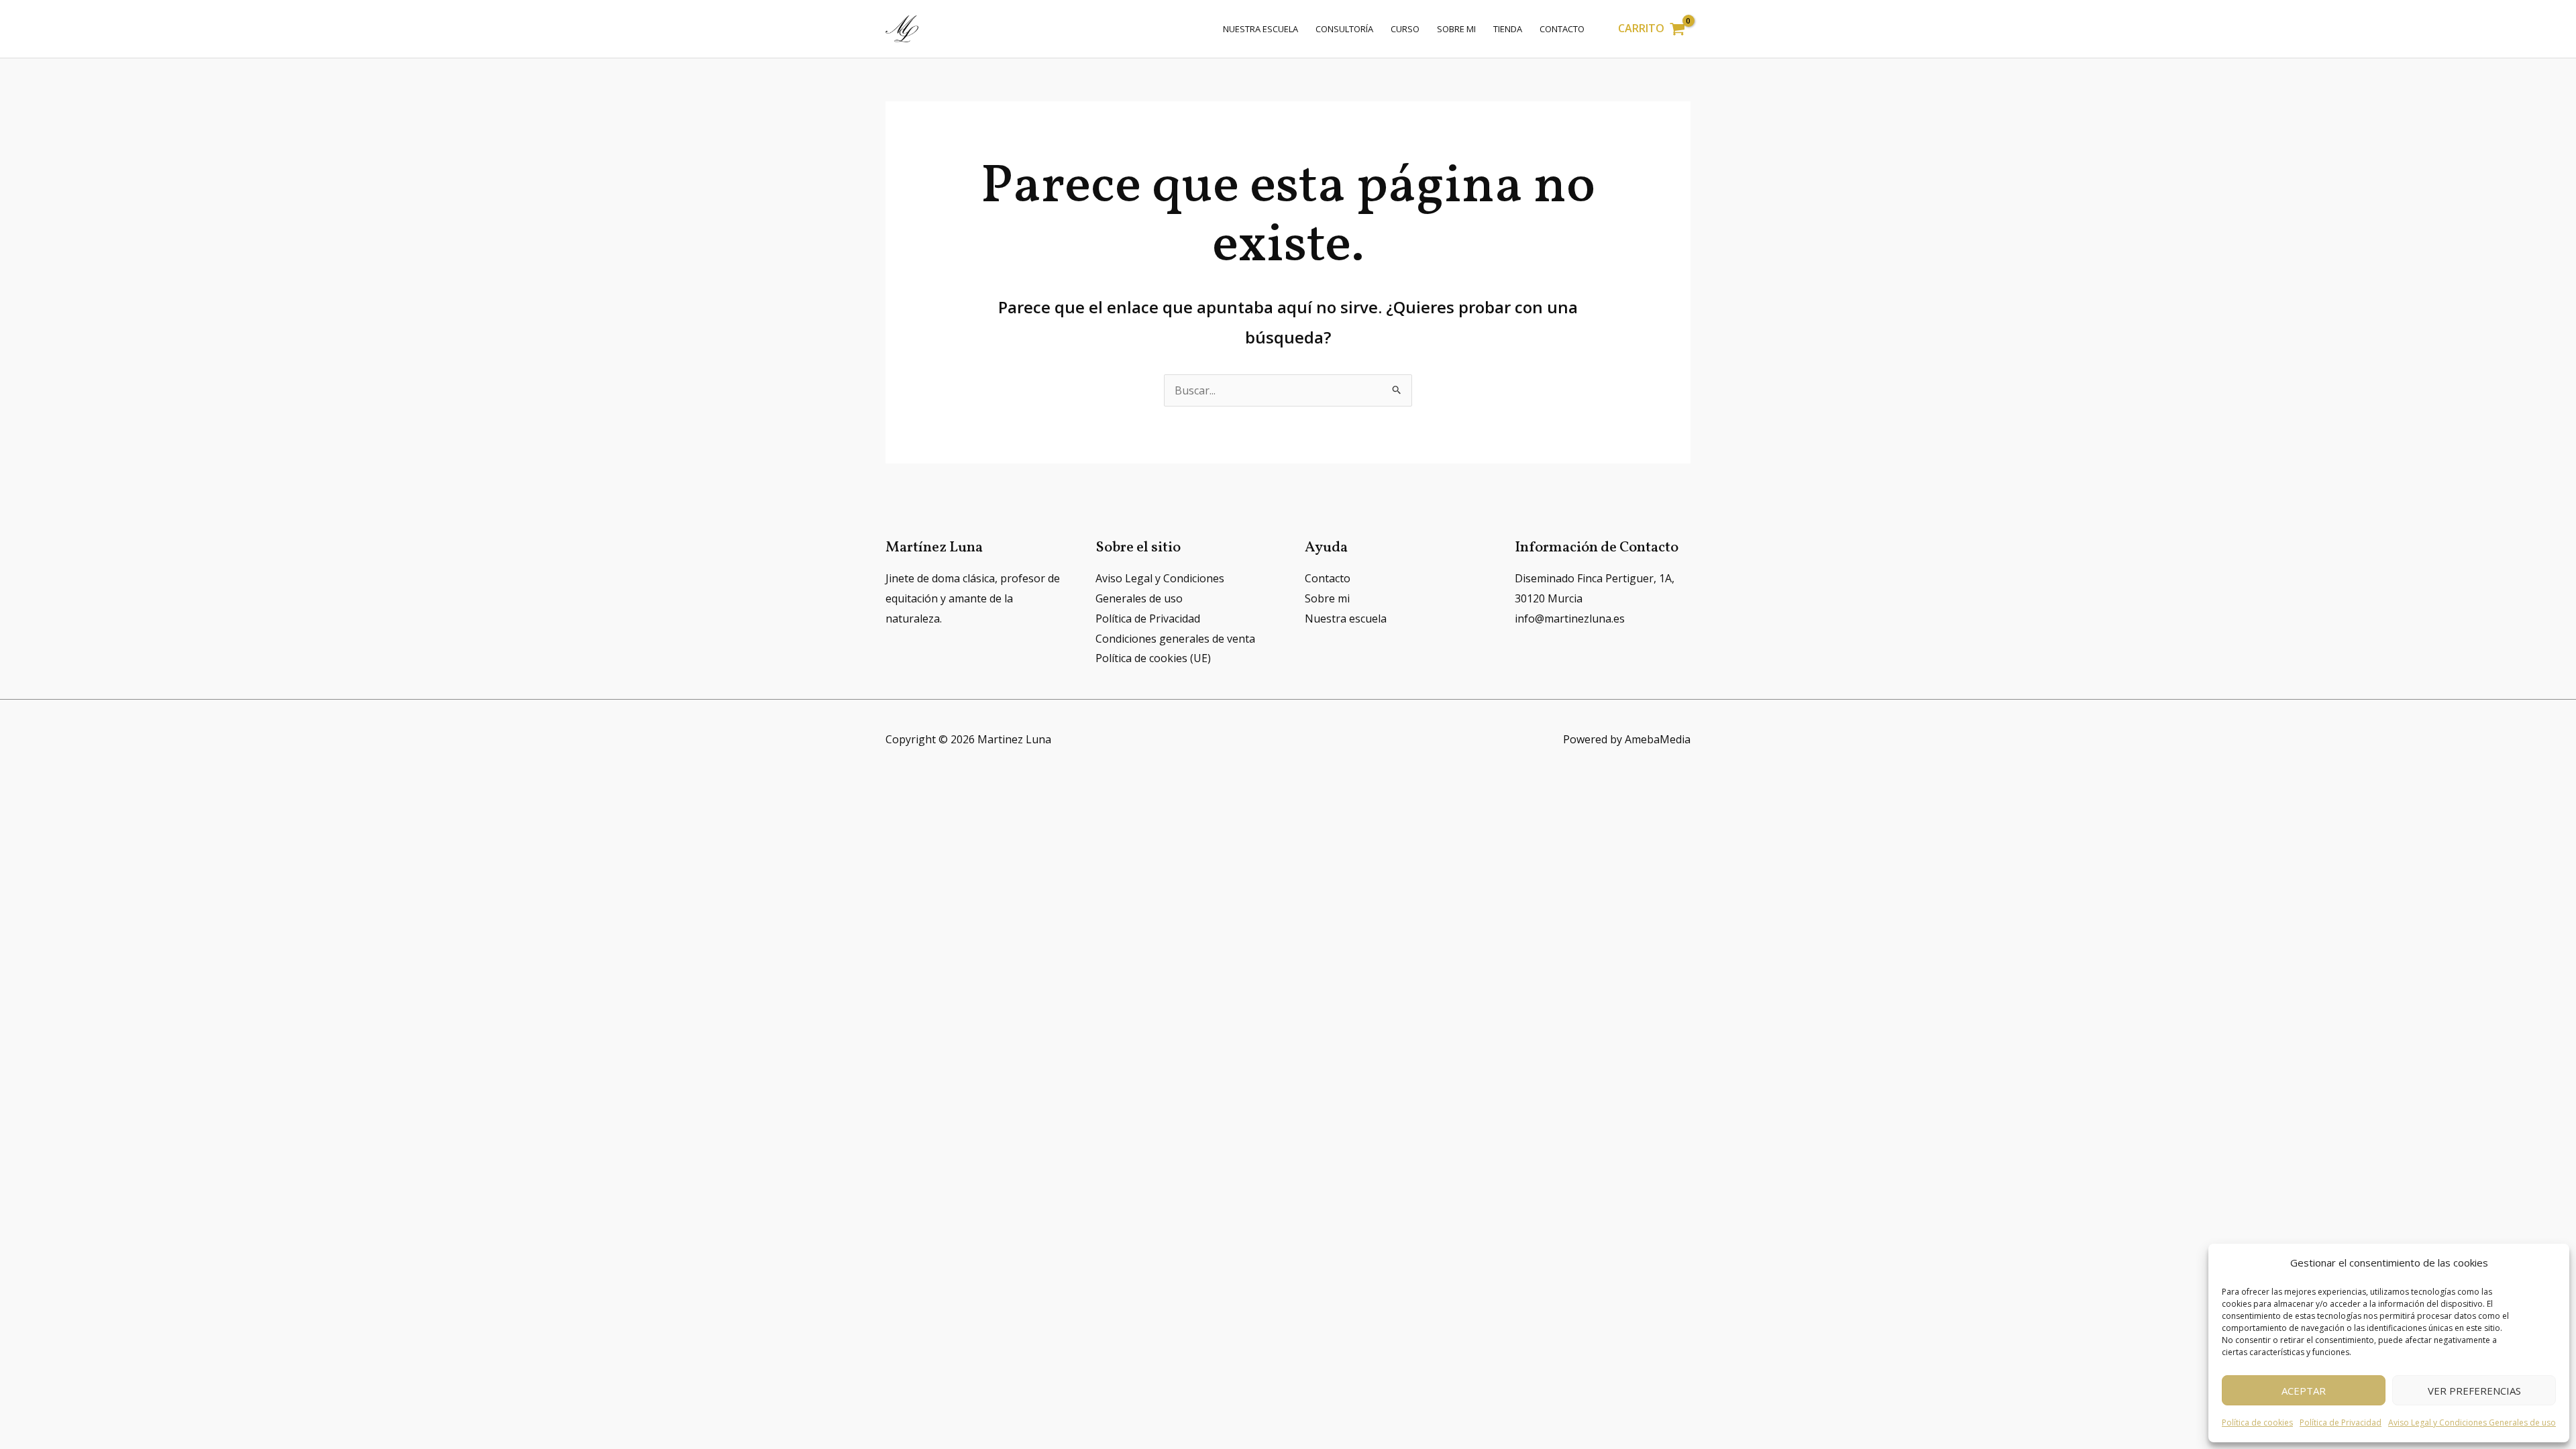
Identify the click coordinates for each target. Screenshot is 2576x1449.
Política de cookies (2257, 1423)
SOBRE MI (1456, 29)
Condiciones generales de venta (1175, 639)
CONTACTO (1562, 29)
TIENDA (1508, 29)
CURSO (1405, 29)
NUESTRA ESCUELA (1260, 29)
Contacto (1328, 578)
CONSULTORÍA (1344, 29)
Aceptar (2304, 1391)
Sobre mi (1327, 598)
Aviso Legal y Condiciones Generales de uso (2472, 1423)
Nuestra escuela (1346, 619)
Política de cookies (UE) (1153, 658)
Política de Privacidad (2341, 1423)
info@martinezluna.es (1570, 619)
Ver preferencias (2474, 1391)
